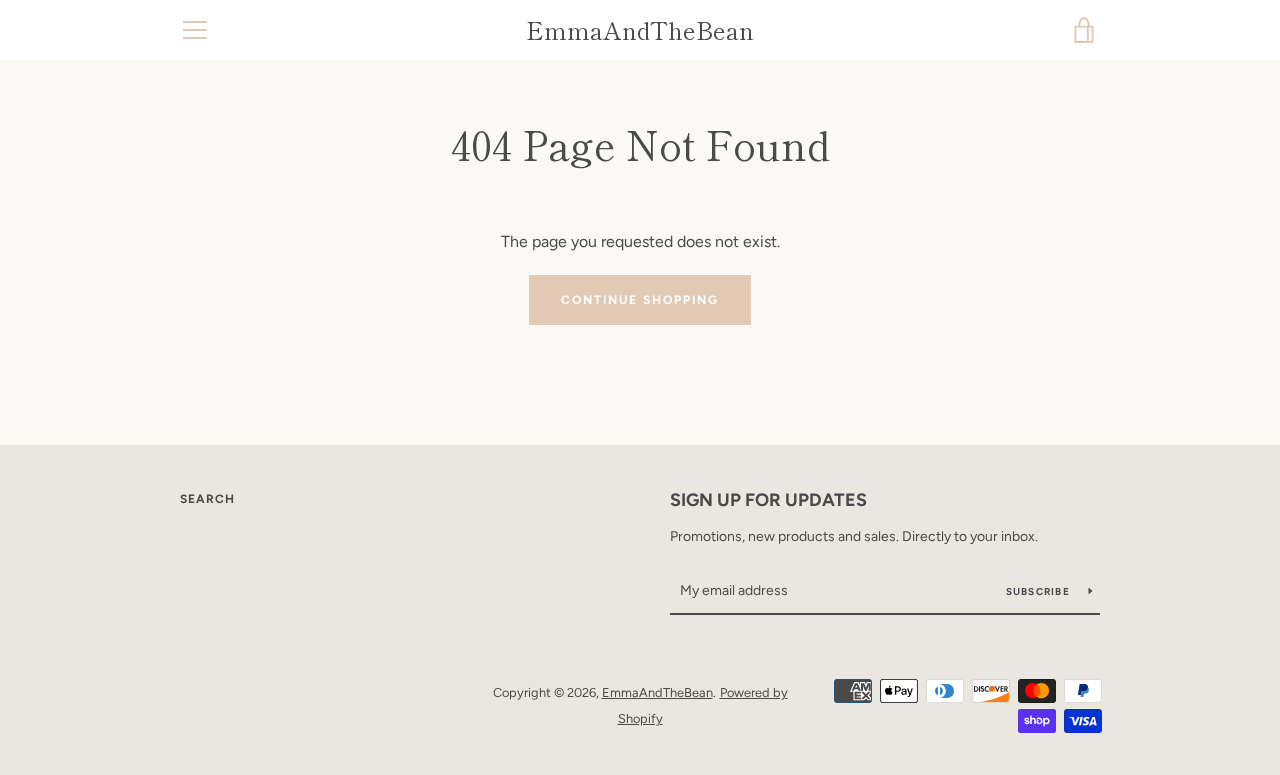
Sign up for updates (768, 500)
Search (207, 499)
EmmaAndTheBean (640, 30)
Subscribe (1040, 591)
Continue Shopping (640, 300)
